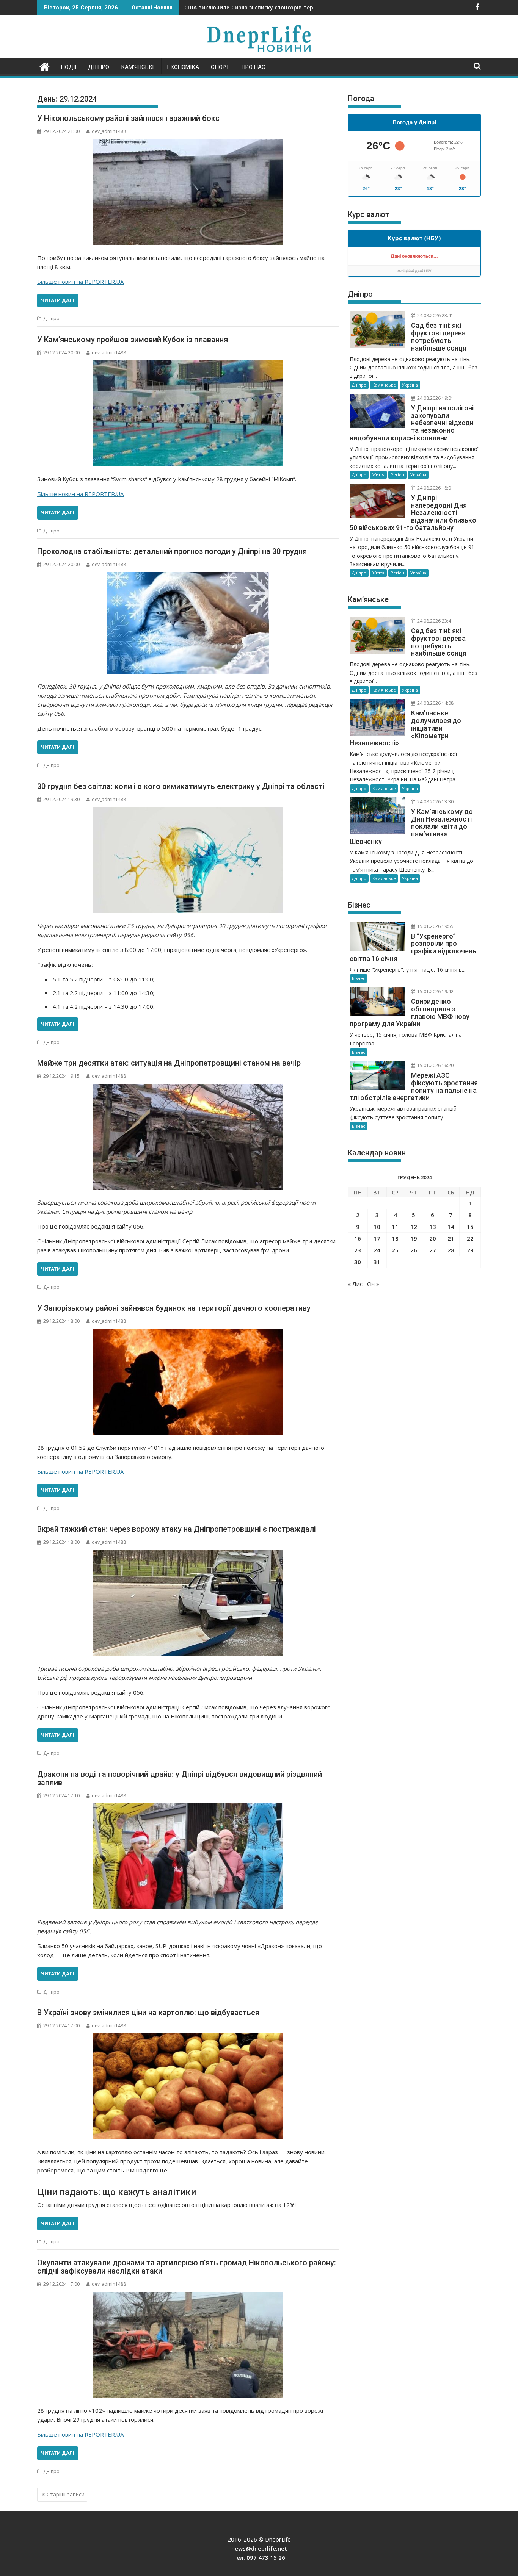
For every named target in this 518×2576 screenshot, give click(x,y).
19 (414, 1238)
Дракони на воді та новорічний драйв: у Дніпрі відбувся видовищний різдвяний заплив (180, 1778)
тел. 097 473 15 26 (259, 2557)
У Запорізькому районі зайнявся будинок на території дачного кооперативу (174, 1308)
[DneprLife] (45, 66)
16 (358, 1238)
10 (377, 1227)
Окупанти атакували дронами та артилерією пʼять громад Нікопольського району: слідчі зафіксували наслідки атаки (187, 2267)
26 (414, 1250)
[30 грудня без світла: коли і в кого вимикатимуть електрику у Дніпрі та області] (188, 860)
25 (395, 1250)
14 (451, 1227)
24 (377, 1250)
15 (470, 1227)
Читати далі (58, 300)
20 (433, 1238)
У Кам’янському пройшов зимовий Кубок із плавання (133, 340)
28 (451, 1250)
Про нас (253, 67)
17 (377, 1238)
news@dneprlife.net (259, 2548)
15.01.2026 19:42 (435, 991)
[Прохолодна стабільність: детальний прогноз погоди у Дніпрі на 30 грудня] (188, 623)
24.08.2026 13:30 (435, 802)
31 (377, 1262)
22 (470, 1238)
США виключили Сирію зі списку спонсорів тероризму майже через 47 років (289, 7)
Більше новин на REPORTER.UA (80, 282)
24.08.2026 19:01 (435, 398)
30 (358, 1262)
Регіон (397, 475)
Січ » (373, 1284)
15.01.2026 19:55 (435, 926)
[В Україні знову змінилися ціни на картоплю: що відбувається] (188, 2086)
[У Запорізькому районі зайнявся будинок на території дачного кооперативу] (188, 1382)
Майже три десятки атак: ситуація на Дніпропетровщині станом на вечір (169, 1063)
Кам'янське (384, 385)
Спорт (220, 67)
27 (433, 1250)
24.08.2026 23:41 (435, 315)
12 (414, 1227)
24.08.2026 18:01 (435, 488)
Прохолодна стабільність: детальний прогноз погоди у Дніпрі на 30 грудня (172, 551)
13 (433, 1227)
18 (395, 1238)
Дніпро (99, 67)
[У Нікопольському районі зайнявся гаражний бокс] (188, 192)
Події (68, 67)
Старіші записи (66, 2494)
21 (451, 1238)
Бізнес (359, 978)
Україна (410, 385)
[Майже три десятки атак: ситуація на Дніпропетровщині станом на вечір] (188, 1137)
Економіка (183, 67)
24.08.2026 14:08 (435, 703)
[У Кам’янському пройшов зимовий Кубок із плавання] (188, 413)
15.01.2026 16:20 (435, 1065)
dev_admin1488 (109, 131)
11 (395, 1227)
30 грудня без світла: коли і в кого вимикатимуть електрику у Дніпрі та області (181, 786)
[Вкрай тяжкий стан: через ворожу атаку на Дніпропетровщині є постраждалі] (188, 1603)
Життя (378, 475)
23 (358, 1250)
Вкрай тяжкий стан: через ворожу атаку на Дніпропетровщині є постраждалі (177, 1529)
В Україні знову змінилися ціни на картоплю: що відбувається (148, 2013)
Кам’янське (138, 67)
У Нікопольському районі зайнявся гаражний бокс (128, 118)
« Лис (355, 1284)
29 (470, 1250)
